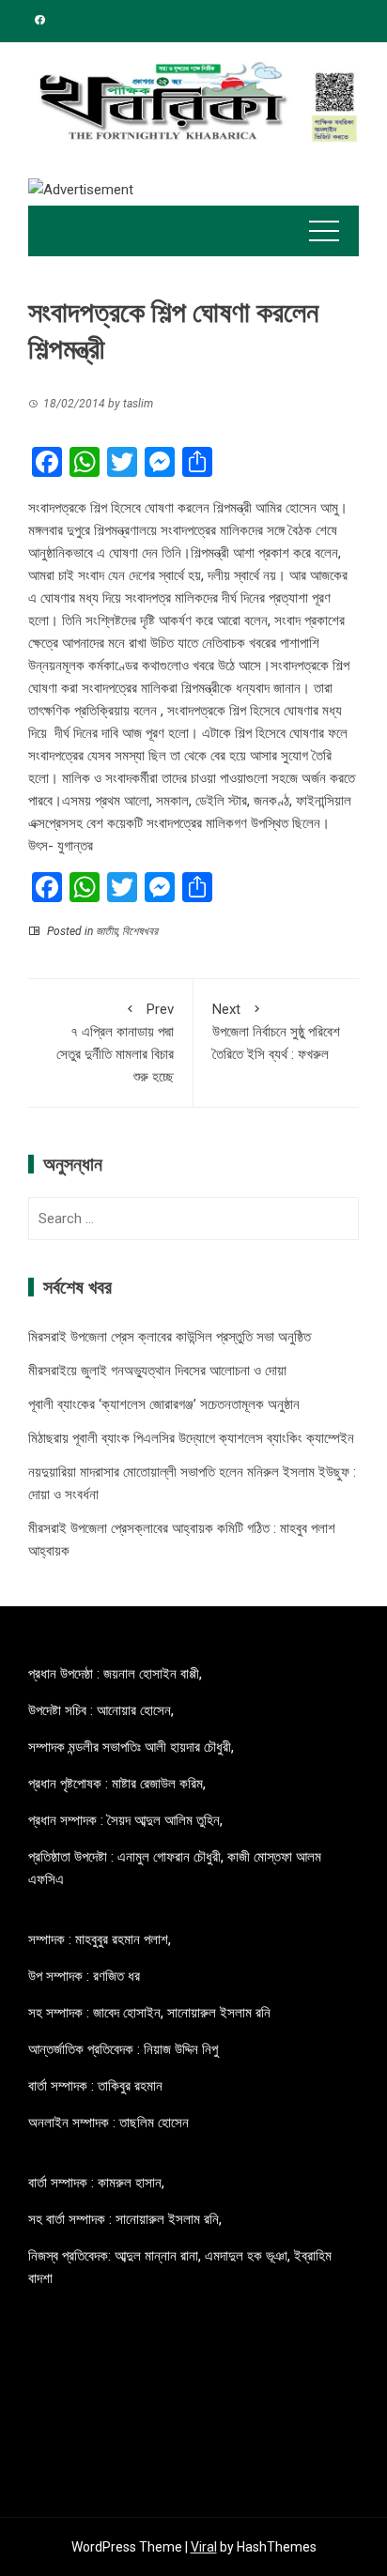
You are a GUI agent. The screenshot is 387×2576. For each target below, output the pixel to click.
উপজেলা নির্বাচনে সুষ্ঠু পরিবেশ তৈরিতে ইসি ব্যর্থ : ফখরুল (276, 1032)
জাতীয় (107, 931)
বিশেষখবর (140, 931)
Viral (204, 2547)
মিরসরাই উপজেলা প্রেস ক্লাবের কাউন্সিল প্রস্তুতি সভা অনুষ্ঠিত (170, 1337)
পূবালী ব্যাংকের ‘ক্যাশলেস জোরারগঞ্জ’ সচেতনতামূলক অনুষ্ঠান (164, 1404)
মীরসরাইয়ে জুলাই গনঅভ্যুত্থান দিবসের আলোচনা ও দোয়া (157, 1371)
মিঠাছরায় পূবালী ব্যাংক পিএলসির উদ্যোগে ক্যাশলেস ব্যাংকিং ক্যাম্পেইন (191, 1438)
